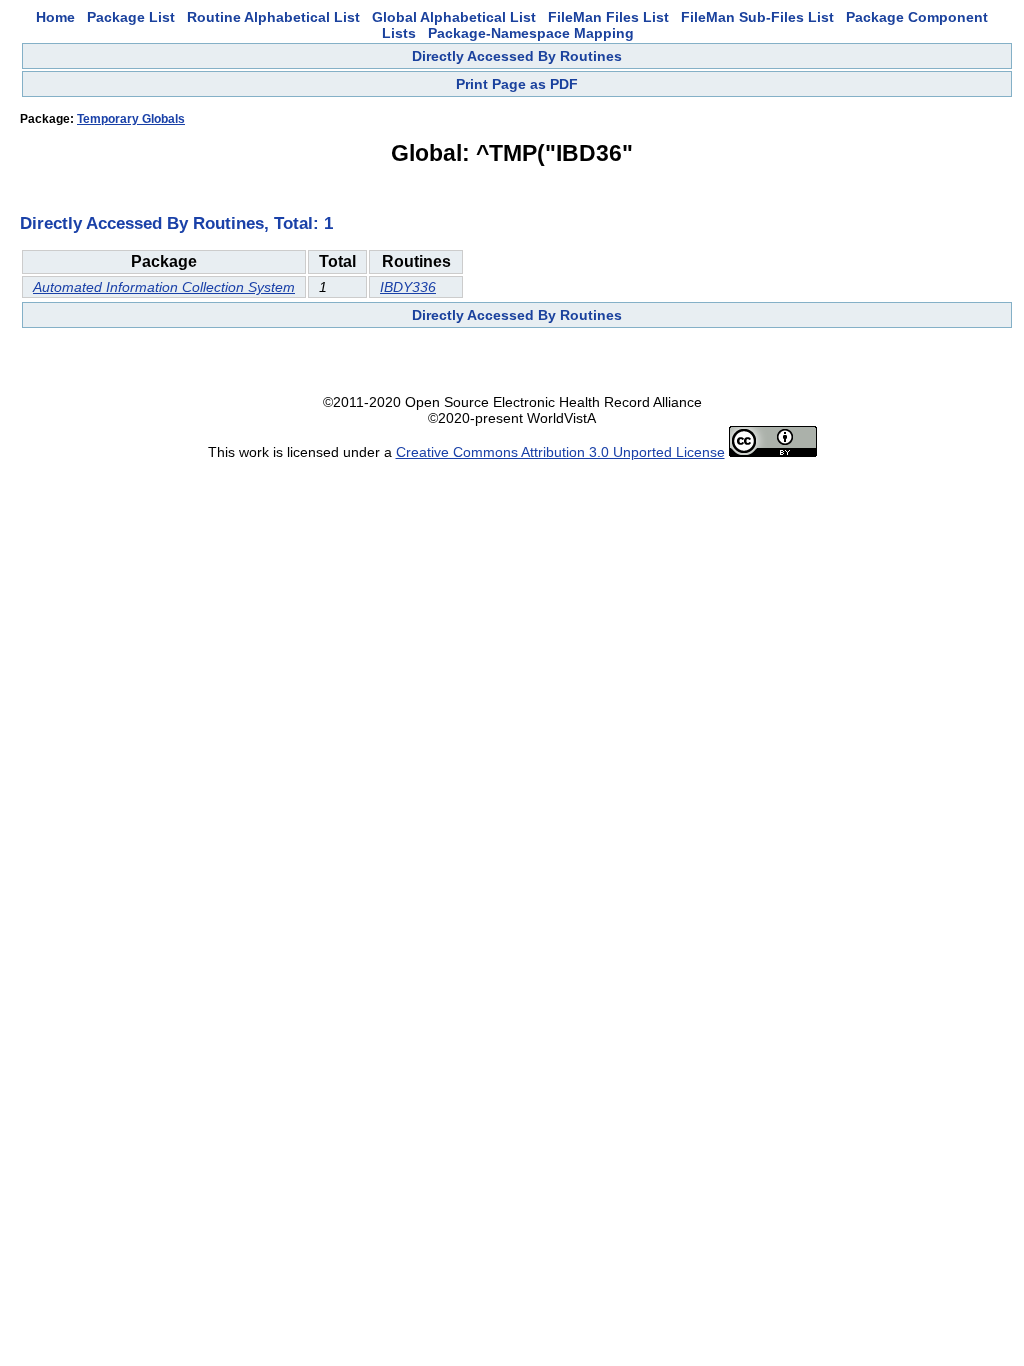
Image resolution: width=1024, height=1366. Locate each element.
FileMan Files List (608, 17)
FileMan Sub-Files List (757, 17)
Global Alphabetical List (454, 17)
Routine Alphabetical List (273, 17)
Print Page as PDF (517, 84)
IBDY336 (408, 287)
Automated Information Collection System (164, 287)
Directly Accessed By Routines (517, 56)
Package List (131, 17)
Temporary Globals (131, 119)
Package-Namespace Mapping (531, 33)
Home (55, 17)
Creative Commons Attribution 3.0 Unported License (560, 452)
